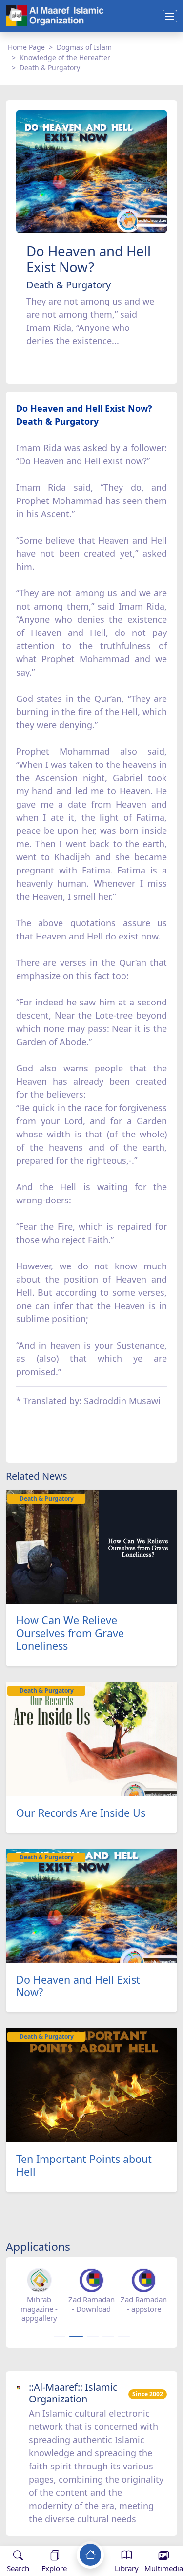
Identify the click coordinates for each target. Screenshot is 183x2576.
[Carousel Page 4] (108, 2336)
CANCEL (56, 2536)
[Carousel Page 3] (93, 2336)
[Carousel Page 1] (60, 2336)
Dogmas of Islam (84, 47)
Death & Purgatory (50, 68)
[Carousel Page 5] (124, 2336)
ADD (86, 2536)
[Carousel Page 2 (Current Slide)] (76, 2336)
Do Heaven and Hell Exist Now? (78, 1986)
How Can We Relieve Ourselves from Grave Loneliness (70, 1633)
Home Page (26, 47)
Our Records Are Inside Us (81, 1813)
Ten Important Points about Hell (84, 2165)
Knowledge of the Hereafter (65, 57)
